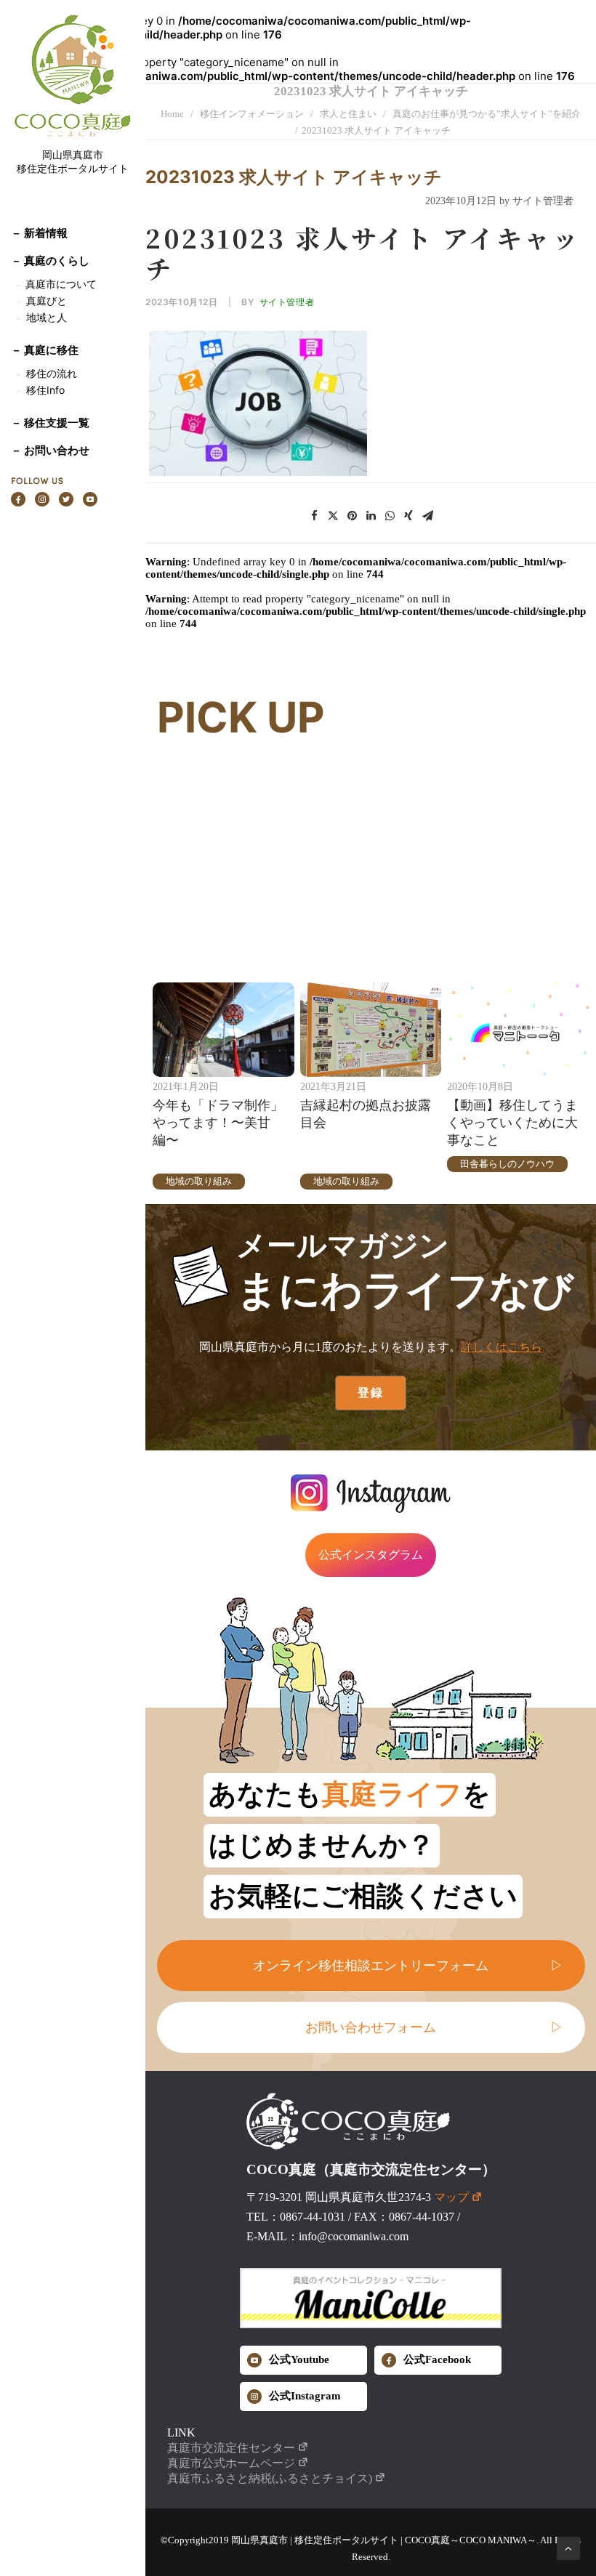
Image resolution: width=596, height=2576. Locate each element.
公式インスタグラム (371, 1555)
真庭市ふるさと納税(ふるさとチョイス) (270, 2478)
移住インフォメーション (252, 114)
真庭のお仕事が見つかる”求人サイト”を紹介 (487, 114)
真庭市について (60, 284)
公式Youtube (299, 2359)
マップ (451, 2197)
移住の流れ (52, 373)
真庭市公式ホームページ (231, 2463)
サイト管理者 (287, 302)
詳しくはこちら (502, 1347)
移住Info (45, 390)
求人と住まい (348, 114)
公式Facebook (437, 2359)
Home (172, 114)
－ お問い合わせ (50, 450)
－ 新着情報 (39, 233)
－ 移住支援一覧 (50, 423)
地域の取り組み (199, 1181)
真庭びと (47, 300)
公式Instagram (305, 2396)
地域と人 (47, 317)
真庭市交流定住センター (231, 2448)
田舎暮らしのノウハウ (507, 1164)
